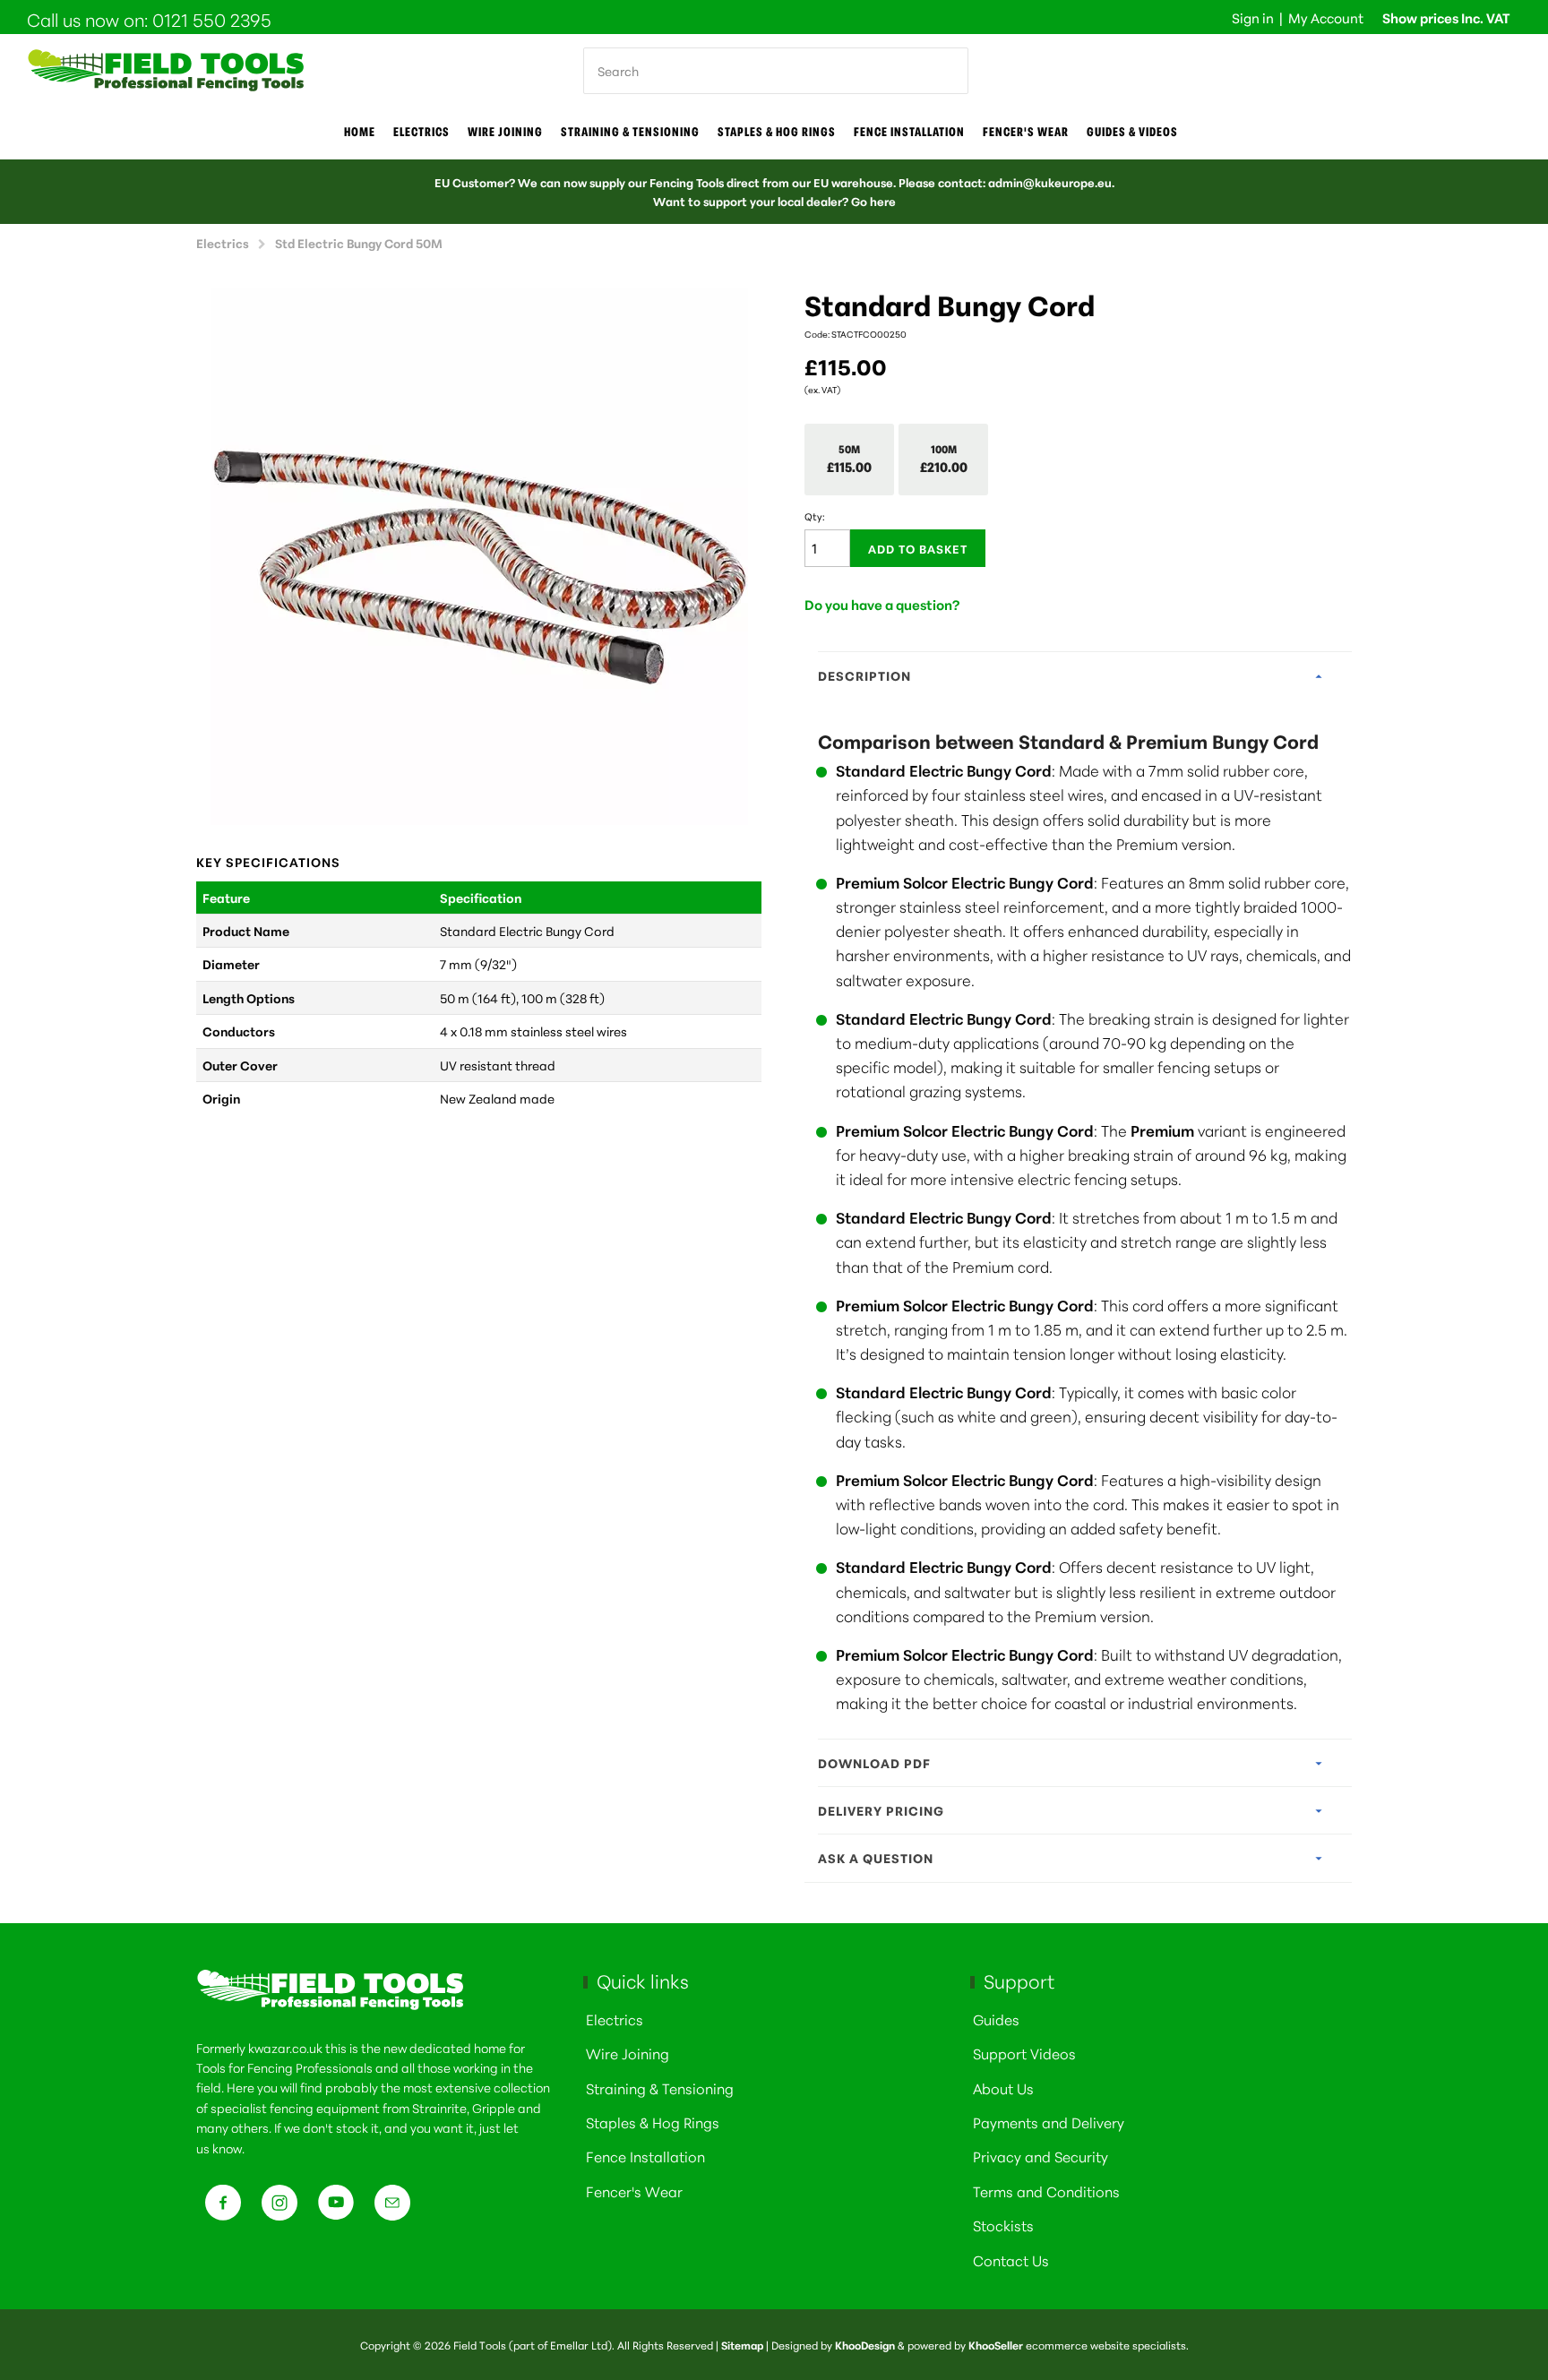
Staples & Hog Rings (777, 132)
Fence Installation (909, 132)
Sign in (1253, 17)
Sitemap (742, 2345)
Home (360, 132)
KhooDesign (865, 2345)
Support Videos (1024, 2053)
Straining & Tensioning (630, 132)
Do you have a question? (882, 604)
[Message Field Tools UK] (392, 2208)
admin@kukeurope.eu (1050, 182)
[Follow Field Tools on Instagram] (279, 2208)
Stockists (1003, 2225)
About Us (1003, 2088)
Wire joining (505, 132)
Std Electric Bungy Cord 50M (359, 242)
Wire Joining (628, 2053)
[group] (479, 556)
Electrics (421, 132)
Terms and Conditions (1046, 2191)
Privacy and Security (1041, 2156)
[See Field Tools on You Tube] (336, 2208)
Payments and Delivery (1049, 2122)
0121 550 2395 (212, 19)
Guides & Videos (1132, 132)
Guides (996, 2019)
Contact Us (1011, 2260)
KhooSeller (996, 2345)
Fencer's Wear (1026, 132)
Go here (873, 201)
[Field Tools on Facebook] (223, 2208)
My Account (1326, 17)
